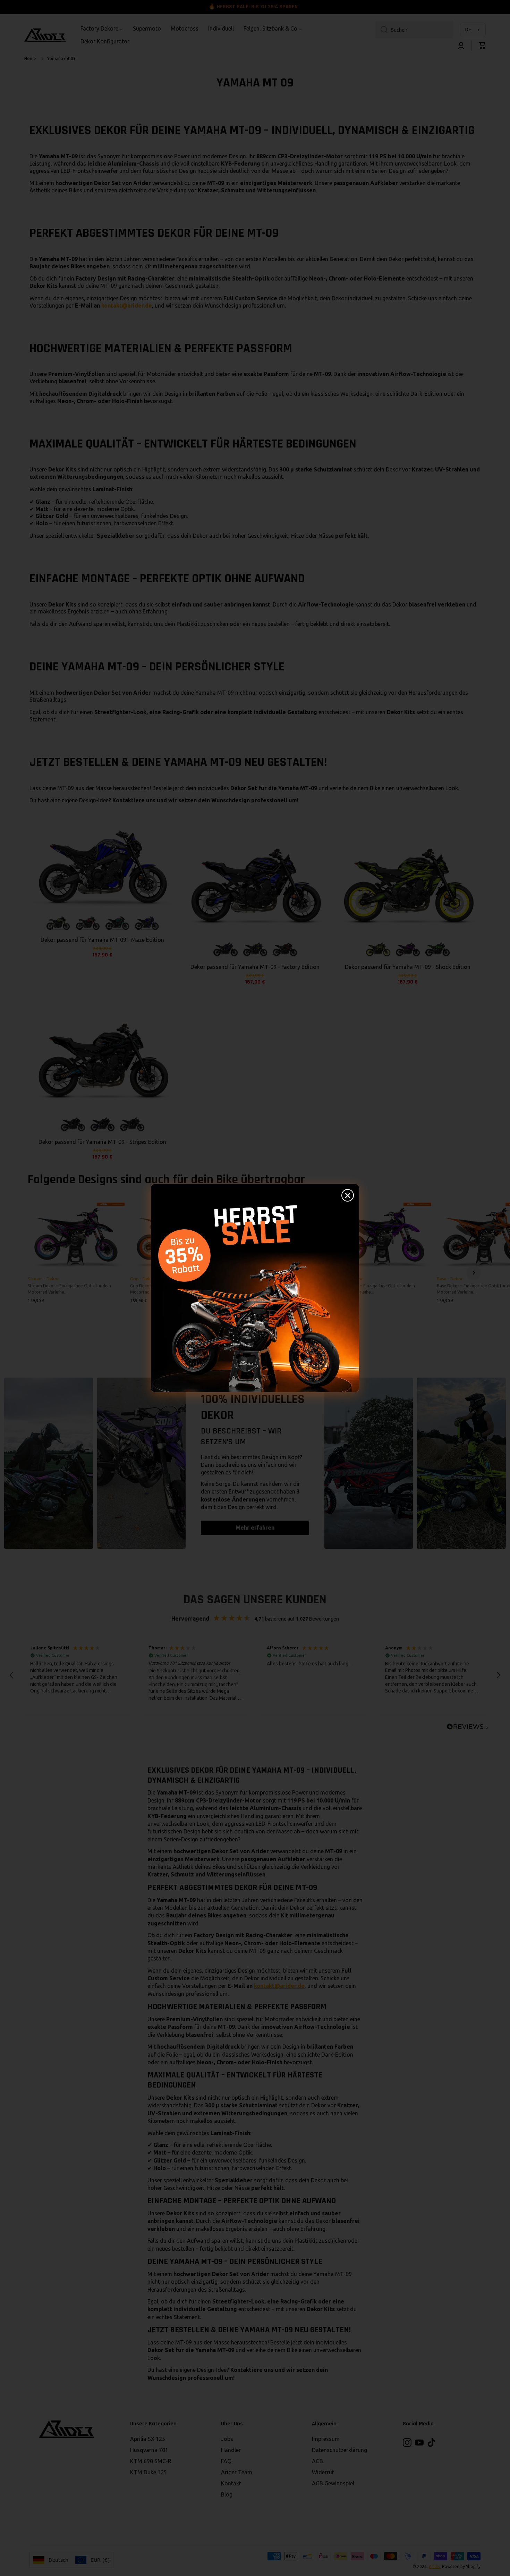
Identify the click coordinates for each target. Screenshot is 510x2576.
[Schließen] (348, 1195)
